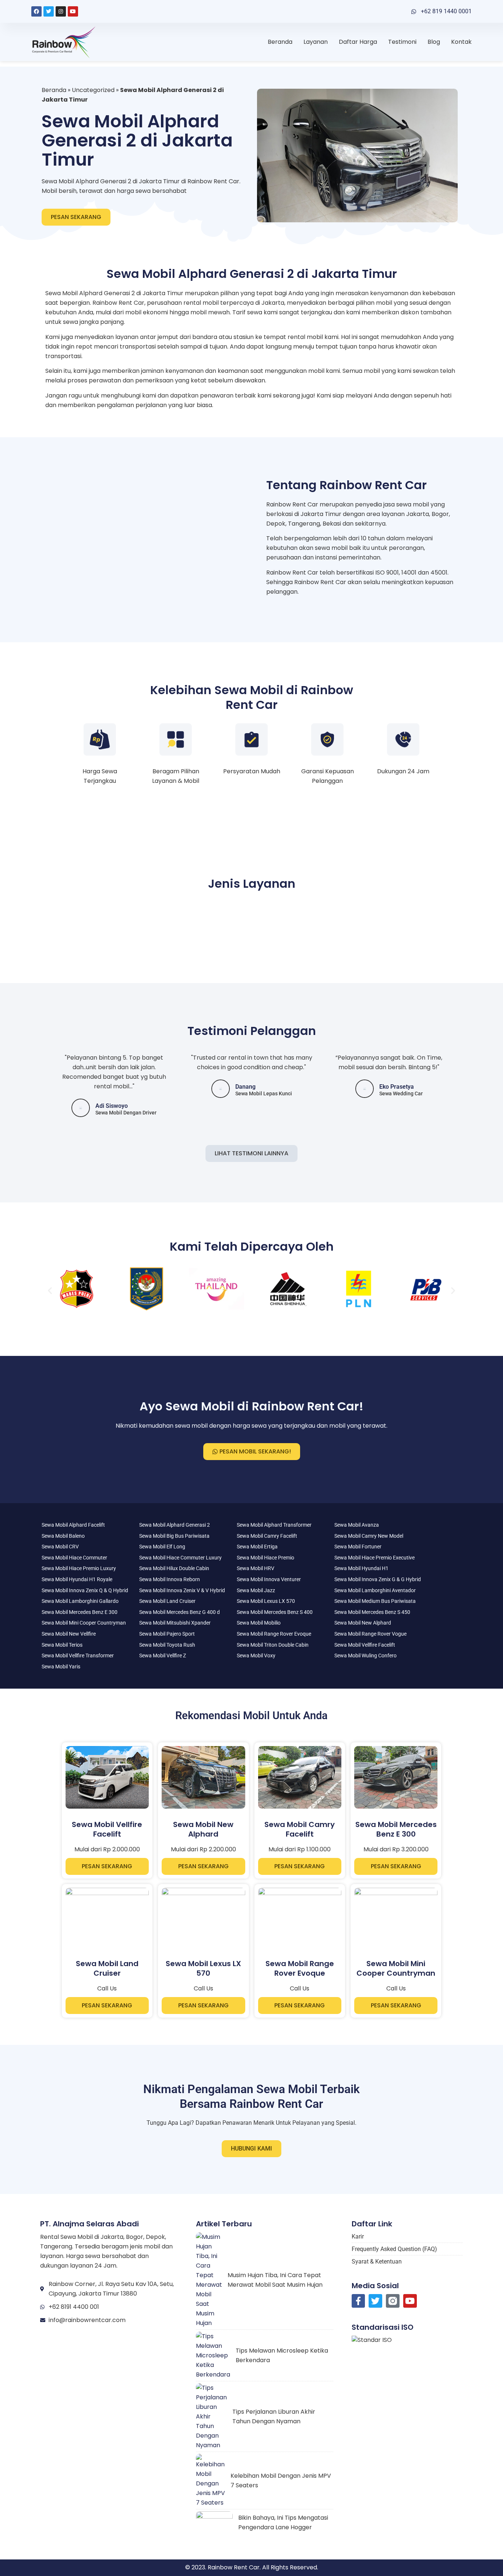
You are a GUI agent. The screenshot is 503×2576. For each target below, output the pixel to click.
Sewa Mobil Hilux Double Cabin (174, 1568)
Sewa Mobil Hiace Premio (265, 1558)
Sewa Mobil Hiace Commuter (74, 1558)
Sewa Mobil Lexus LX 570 (266, 1601)
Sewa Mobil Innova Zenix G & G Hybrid (378, 1579)
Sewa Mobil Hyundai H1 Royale (77, 1579)
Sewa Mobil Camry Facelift (267, 1536)
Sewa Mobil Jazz (256, 1590)
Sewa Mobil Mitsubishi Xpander (175, 1623)
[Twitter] (49, 11)
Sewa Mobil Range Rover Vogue (370, 1634)
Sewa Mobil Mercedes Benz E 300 (80, 1612)
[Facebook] (36, 11)
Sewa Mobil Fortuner (358, 1547)
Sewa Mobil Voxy (256, 1656)
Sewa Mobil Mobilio (259, 1623)
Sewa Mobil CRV (60, 1547)
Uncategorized (93, 90)
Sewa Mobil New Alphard (363, 1623)
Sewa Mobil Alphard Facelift (73, 1525)
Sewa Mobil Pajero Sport (167, 1634)
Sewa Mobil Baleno (63, 1536)
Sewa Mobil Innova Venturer (269, 1579)
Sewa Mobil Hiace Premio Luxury (79, 1568)
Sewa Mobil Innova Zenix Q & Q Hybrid (85, 1590)
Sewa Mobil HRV (256, 1568)
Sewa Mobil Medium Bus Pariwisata (375, 1601)
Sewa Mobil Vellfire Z (163, 1656)
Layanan (316, 42)
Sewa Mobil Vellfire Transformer (78, 1656)
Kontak (461, 42)
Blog (434, 42)
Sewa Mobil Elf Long (162, 1547)
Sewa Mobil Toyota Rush (167, 1645)
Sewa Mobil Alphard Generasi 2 (175, 1525)
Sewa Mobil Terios (62, 1645)
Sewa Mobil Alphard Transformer (274, 1525)
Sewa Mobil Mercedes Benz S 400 (275, 1612)
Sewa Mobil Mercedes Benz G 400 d (180, 1612)
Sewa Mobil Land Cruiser (167, 1601)
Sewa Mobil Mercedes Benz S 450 (372, 1612)
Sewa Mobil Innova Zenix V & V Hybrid (182, 1590)
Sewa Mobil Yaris (61, 1667)
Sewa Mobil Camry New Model (369, 1536)
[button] (50, 1290)
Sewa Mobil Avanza (357, 1525)
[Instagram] (61, 11)
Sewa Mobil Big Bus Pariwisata (174, 1536)
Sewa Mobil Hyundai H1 (361, 1568)
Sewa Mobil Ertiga (257, 1547)
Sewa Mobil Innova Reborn (170, 1579)
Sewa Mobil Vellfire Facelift (365, 1645)
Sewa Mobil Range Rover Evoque (274, 1634)
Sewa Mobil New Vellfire (69, 1634)
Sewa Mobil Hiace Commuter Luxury (180, 1558)
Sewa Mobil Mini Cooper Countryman (84, 1623)
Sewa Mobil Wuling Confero (365, 1656)
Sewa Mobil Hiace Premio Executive (374, 1558)
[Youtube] (73, 11)
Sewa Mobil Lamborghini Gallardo (80, 1601)
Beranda (280, 42)
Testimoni (402, 42)
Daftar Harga (358, 42)
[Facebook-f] (358, 2301)
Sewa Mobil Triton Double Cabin (273, 1645)
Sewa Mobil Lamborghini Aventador (375, 1590)
